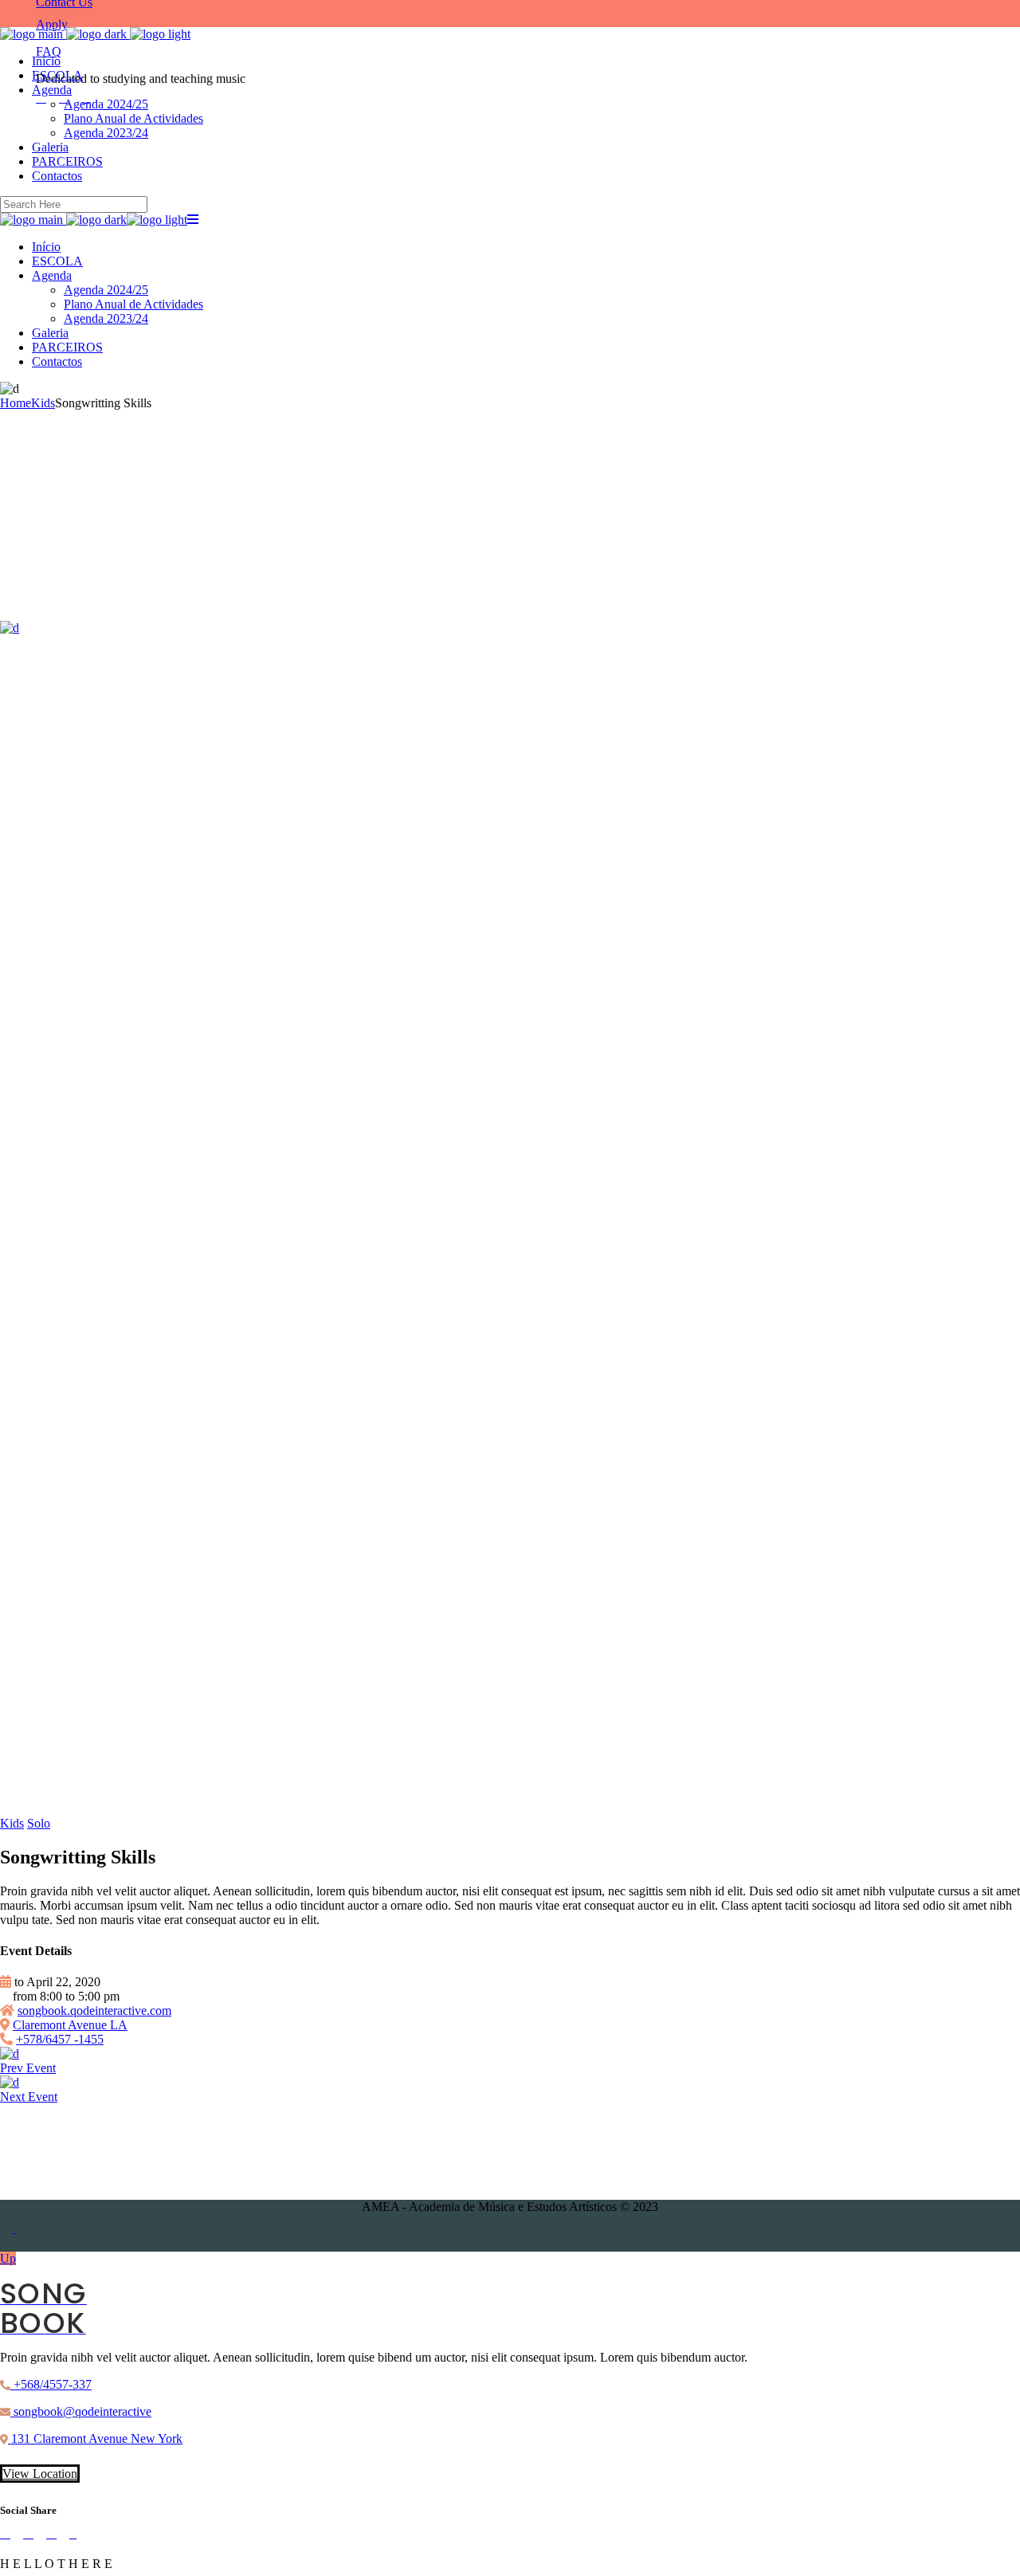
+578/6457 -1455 (60, 2039)
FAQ (49, 51)
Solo (39, 1823)
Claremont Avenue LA (70, 2025)
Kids (12, 1823)
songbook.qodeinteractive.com (94, 2011)
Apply (52, 24)
